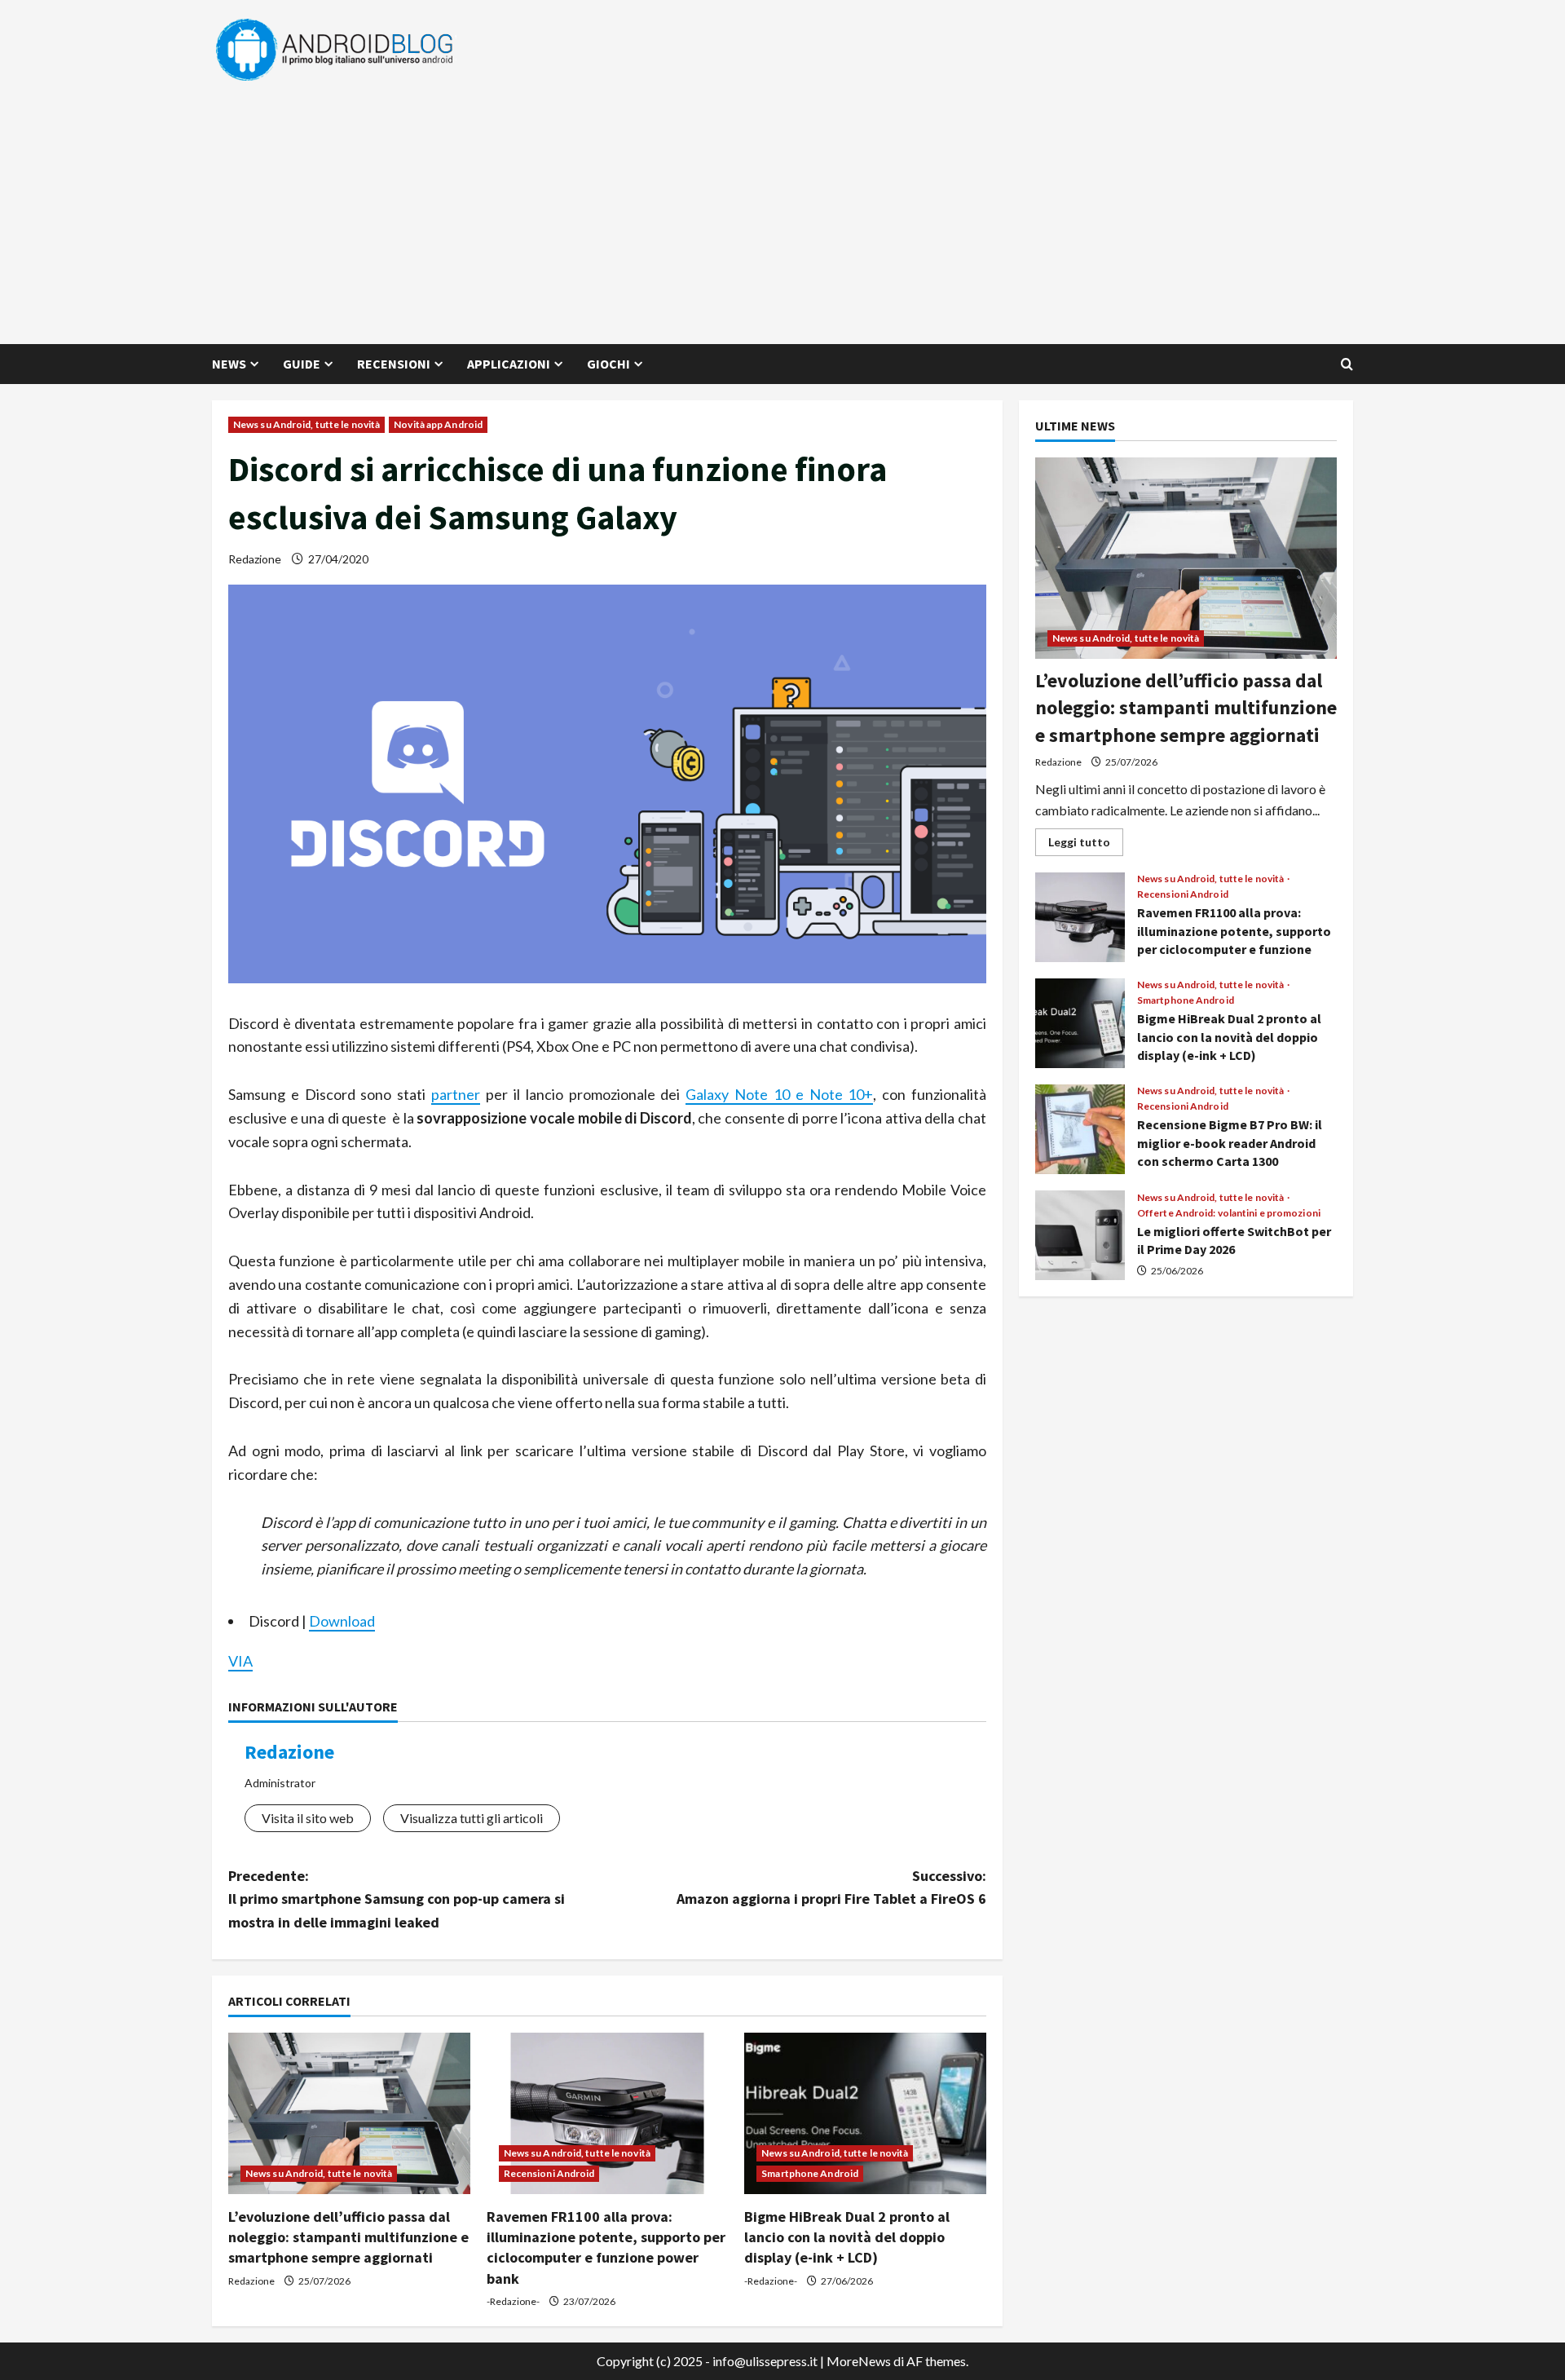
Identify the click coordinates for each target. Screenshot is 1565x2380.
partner (456, 1094)
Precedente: (397, 1899)
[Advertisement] (778, 205)
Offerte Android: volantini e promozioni (1229, 1213)
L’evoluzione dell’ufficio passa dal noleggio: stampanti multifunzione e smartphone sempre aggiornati (348, 2237)
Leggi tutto (1086, 845)
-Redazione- (513, 2301)
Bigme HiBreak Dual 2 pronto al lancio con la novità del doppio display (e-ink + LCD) (847, 2237)
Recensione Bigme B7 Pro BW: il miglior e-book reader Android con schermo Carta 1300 (1080, 1129)
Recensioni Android (549, 2173)
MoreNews (859, 2361)
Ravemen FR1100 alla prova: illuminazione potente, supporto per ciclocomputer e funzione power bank (1080, 917)
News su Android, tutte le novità (306, 424)
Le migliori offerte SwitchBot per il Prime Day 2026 (1080, 1235)
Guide (302, 364)
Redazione (255, 559)
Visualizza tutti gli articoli (472, 1818)
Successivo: (831, 1888)
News (229, 364)
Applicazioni (509, 364)
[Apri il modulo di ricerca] (1347, 364)
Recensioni (394, 364)
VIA (240, 1661)
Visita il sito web (308, 1818)
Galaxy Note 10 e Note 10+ (779, 1094)
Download (342, 1621)
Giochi (608, 364)
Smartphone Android (810, 2173)
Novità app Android (438, 424)
